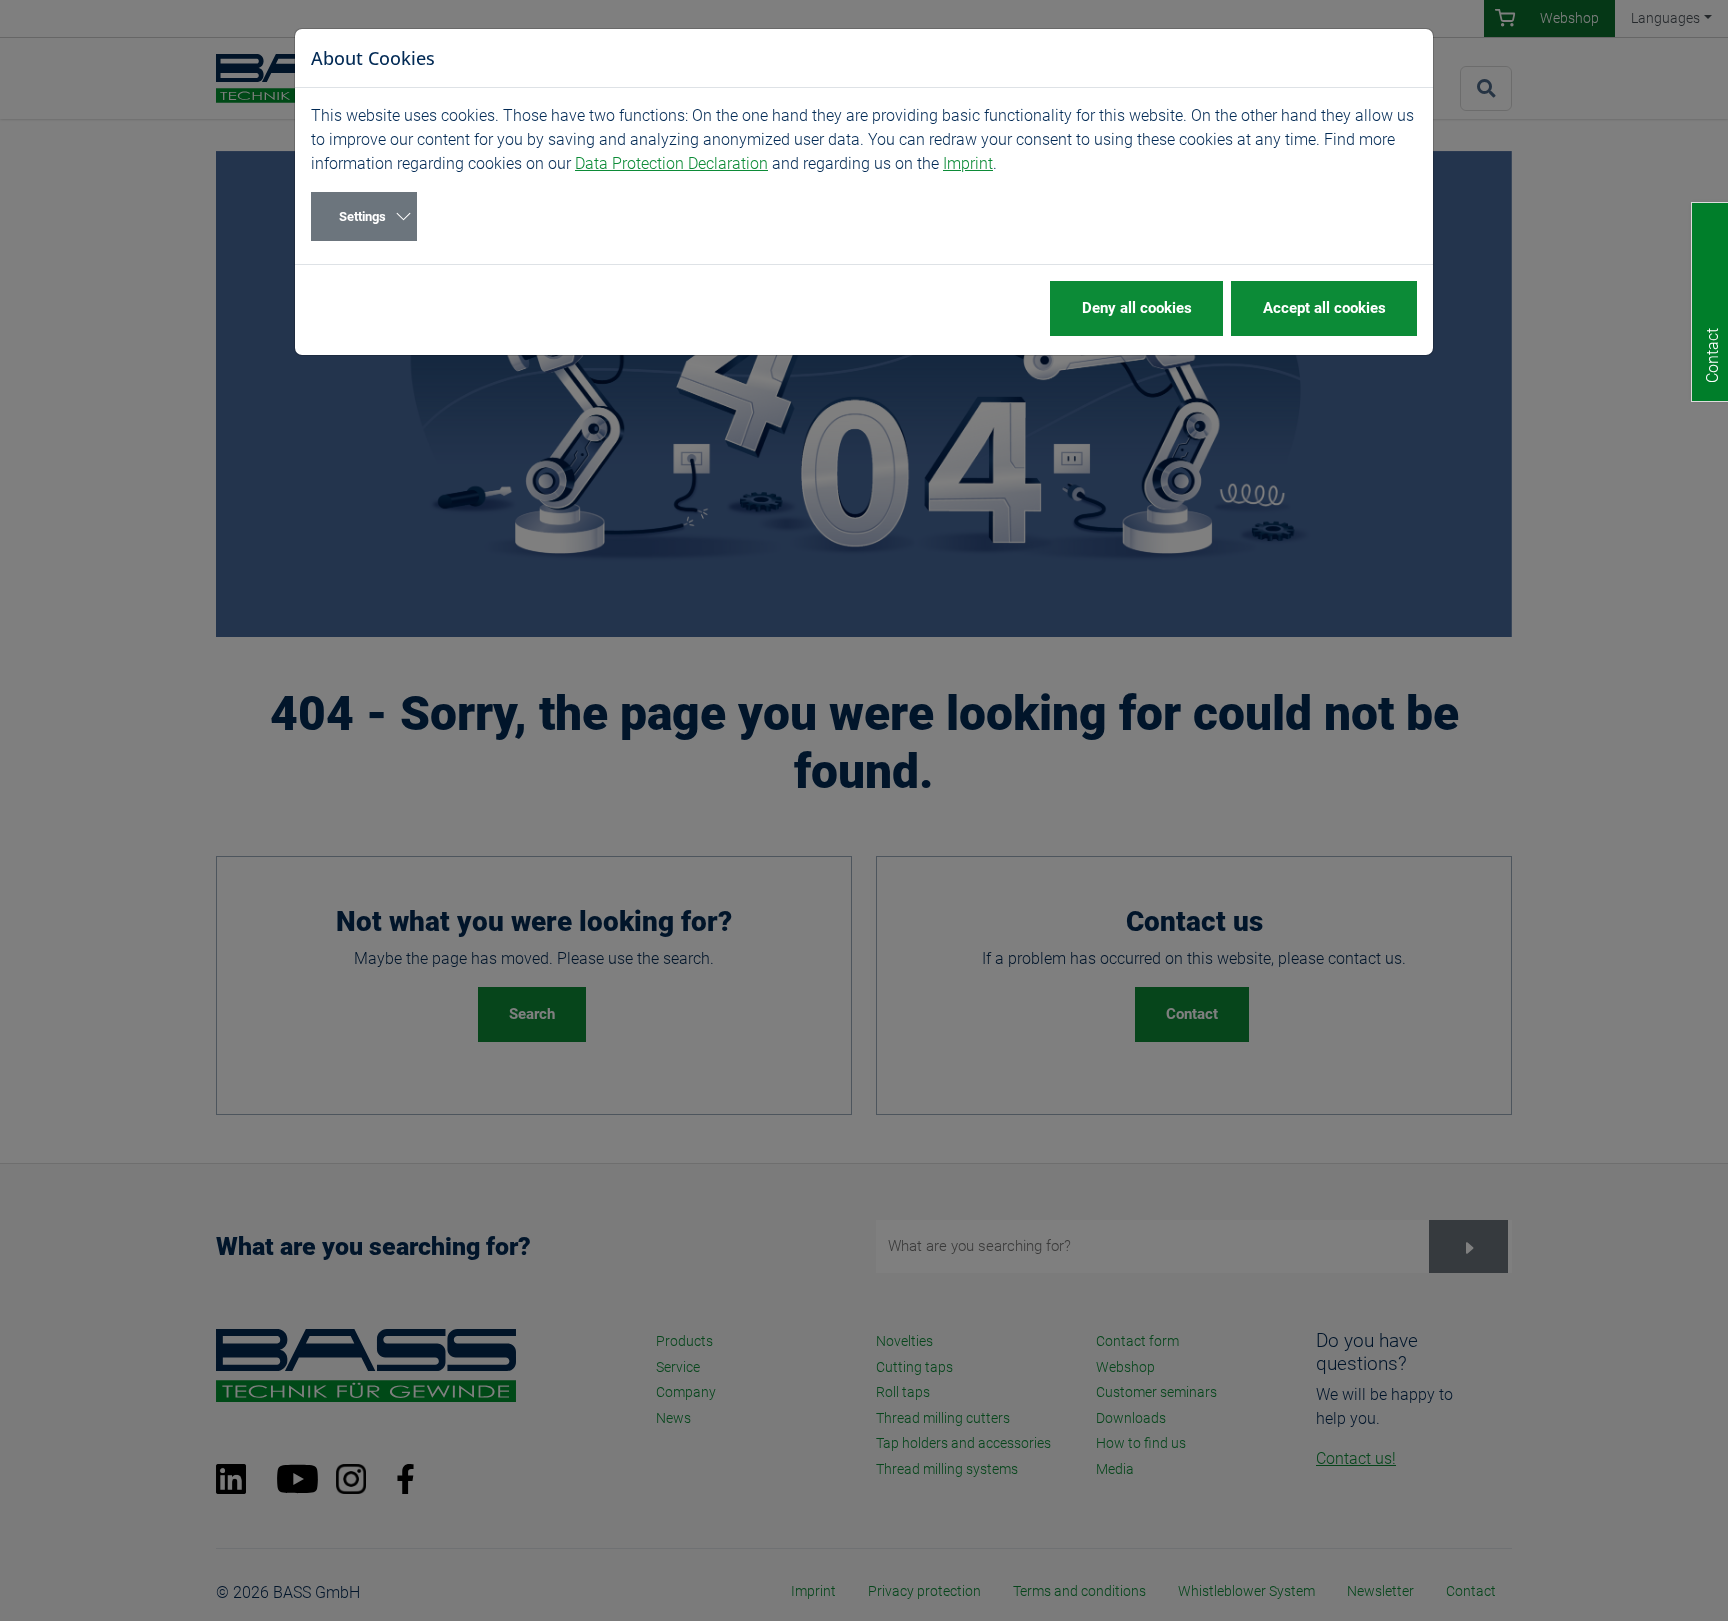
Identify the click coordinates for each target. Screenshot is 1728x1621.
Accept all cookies (1324, 308)
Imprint (968, 163)
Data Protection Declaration (671, 163)
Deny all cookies (1137, 308)
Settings (362, 216)
